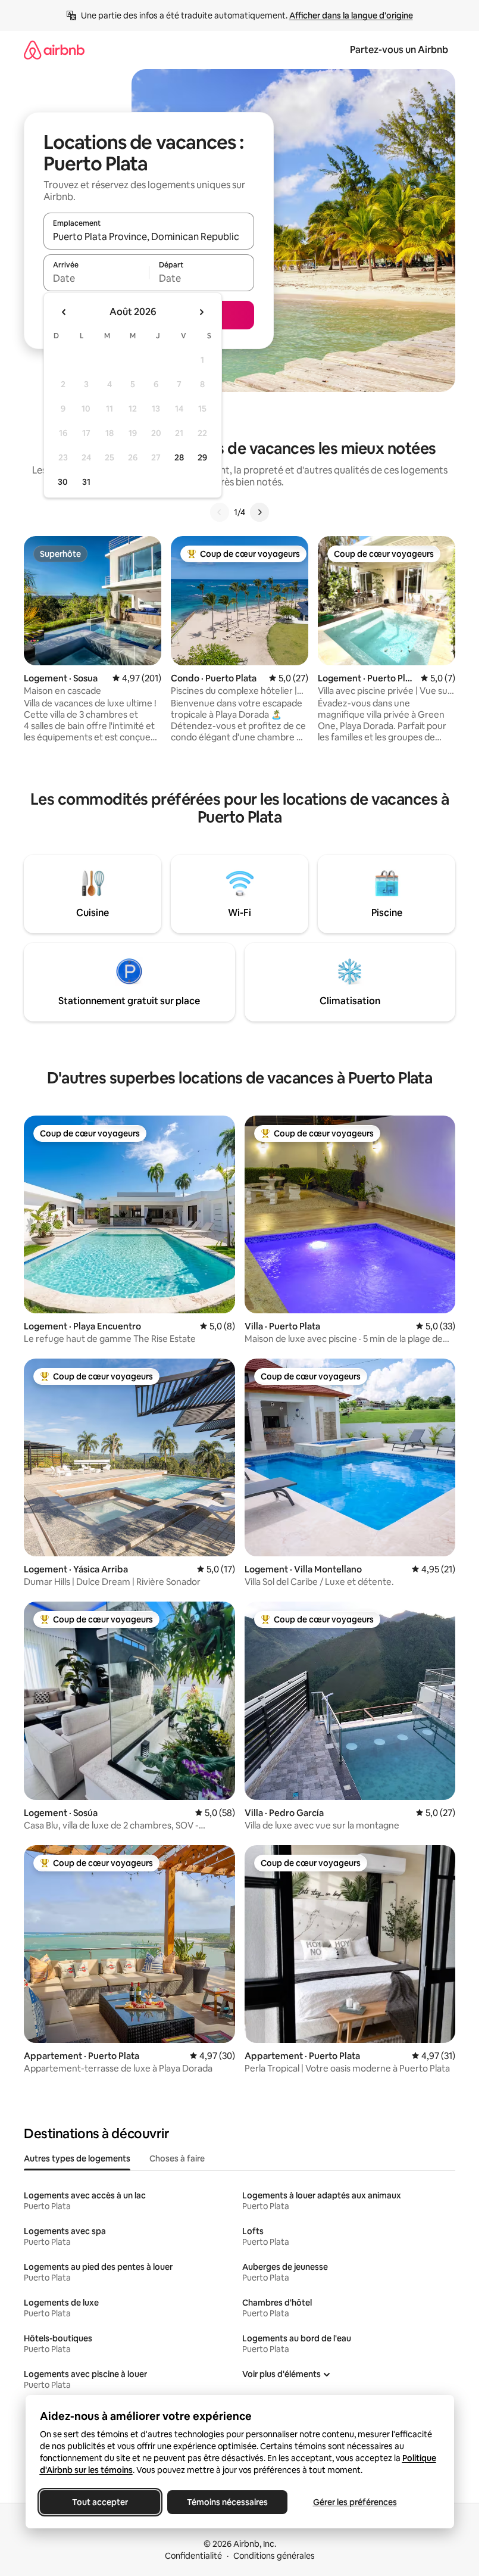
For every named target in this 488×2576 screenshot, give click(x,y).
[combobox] (149, 236)
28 (179, 457)
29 (202, 457)
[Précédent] (220, 512)
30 (63, 482)
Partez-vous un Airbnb (399, 50)
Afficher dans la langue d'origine (351, 15)
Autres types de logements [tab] (77, 2158)
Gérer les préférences (354, 2502)
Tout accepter (100, 2502)
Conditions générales (274, 2556)
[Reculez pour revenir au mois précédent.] (64, 312)
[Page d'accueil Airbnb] (54, 50)
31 (86, 482)
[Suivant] (259, 512)
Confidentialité (193, 2556)
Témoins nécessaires (227, 2502)
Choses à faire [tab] (177, 2158)
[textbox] (96, 278)
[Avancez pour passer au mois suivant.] (201, 312)
